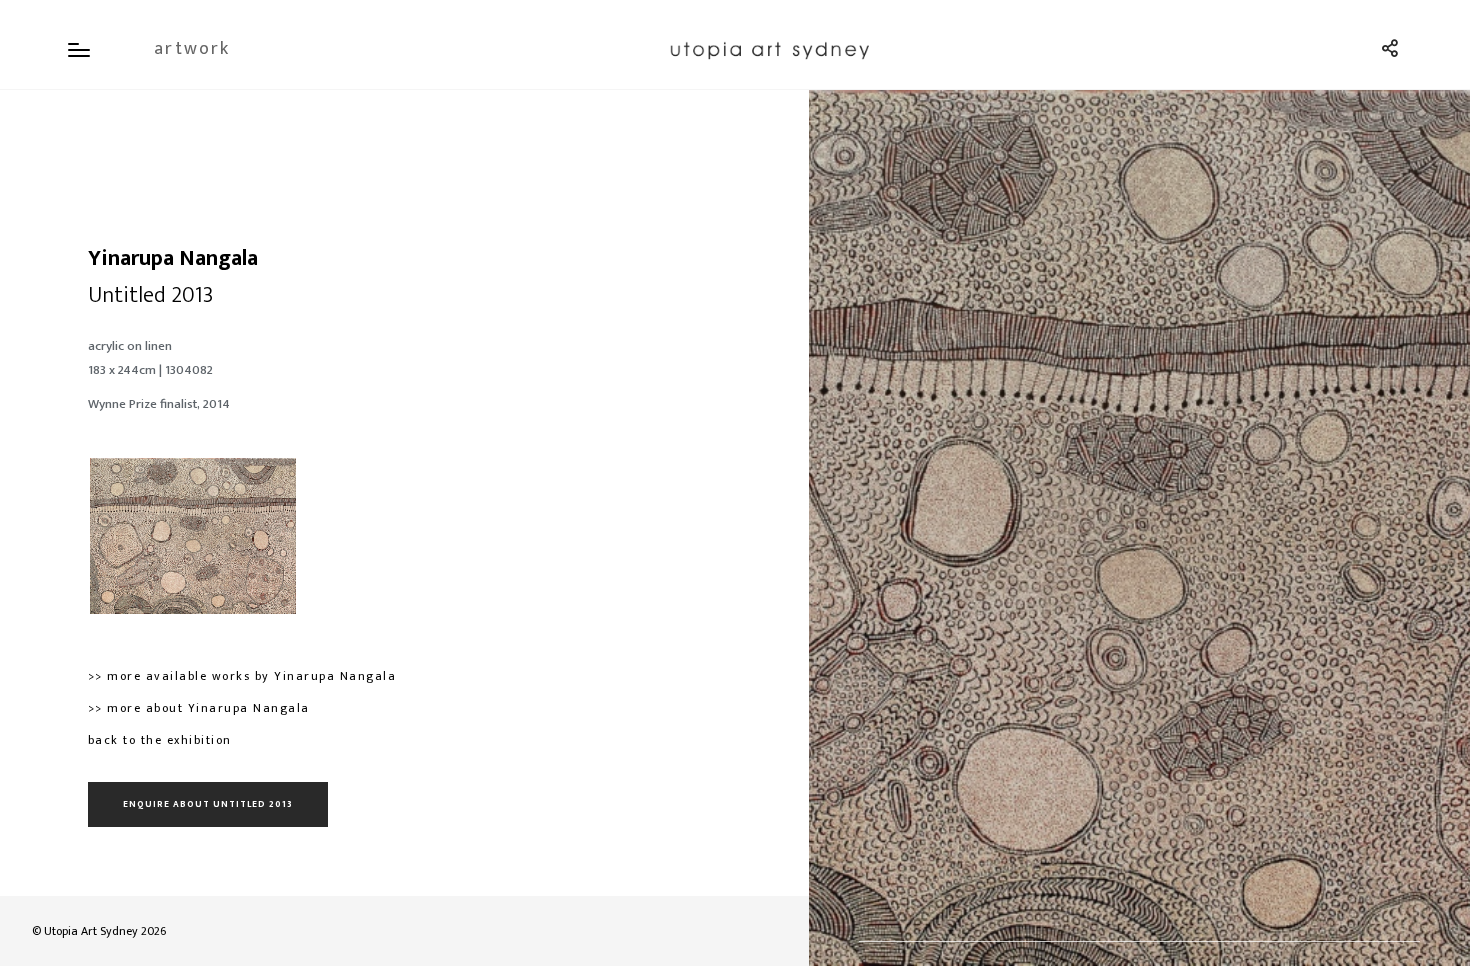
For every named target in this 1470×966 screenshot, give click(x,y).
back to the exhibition (160, 740)
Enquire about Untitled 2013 (208, 804)
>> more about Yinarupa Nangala (199, 708)
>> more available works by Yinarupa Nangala (242, 676)
